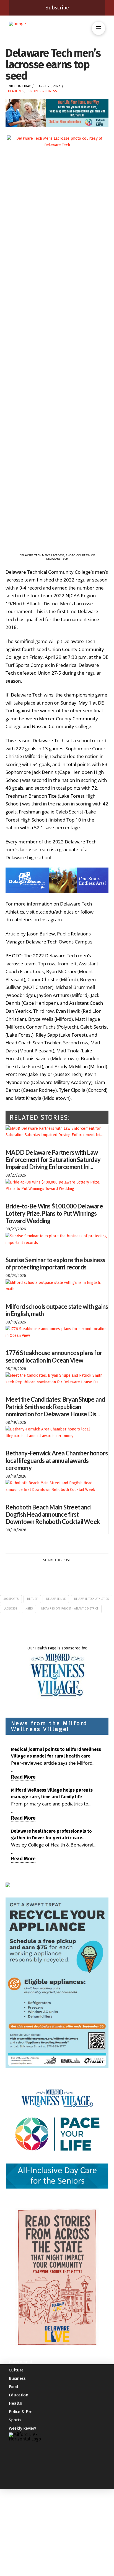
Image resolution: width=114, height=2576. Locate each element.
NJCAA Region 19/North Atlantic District (70, 1609)
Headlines (16, 91)
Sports (15, 2499)
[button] (99, 28)
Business (17, 2457)
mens (29, 1609)
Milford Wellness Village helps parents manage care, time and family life (52, 1793)
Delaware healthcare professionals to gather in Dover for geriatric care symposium (51, 1835)
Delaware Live (56, 1599)
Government (21, 2440)
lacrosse (10, 1609)
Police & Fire (21, 2490)
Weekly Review (22, 2507)
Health (16, 2482)
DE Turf (32, 1599)
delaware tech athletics (91, 1599)
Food (14, 2465)
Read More (23, 1777)
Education (19, 2474)
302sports (11, 1599)
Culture (16, 2449)
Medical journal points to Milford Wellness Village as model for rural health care (56, 1753)
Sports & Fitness (43, 91)
